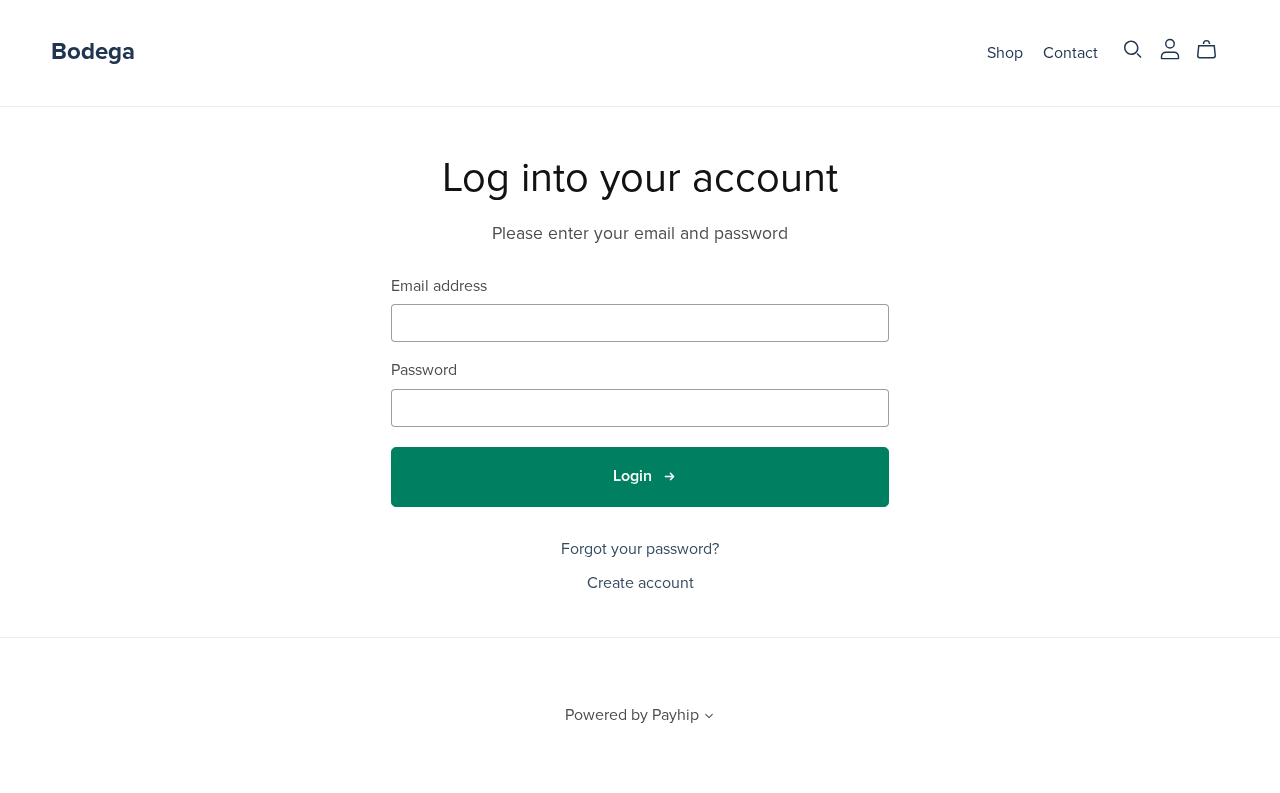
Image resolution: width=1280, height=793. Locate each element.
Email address (439, 286)
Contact (1070, 52)
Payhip (675, 715)
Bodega (93, 51)
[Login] (1170, 48)
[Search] (1133, 49)
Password (424, 370)
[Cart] (1214, 50)
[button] (709, 718)
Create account (640, 583)
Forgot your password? (640, 549)
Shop (1005, 52)
